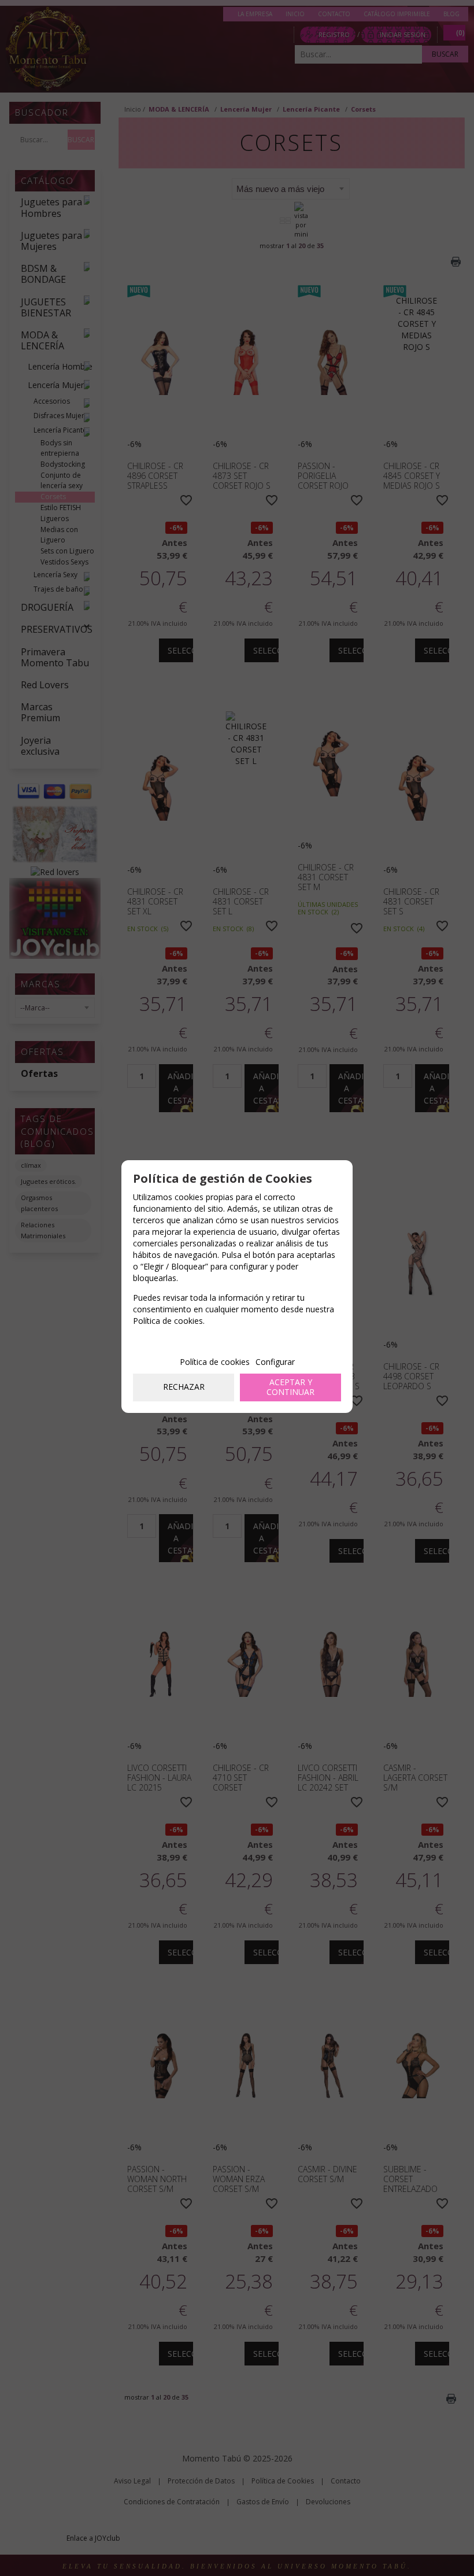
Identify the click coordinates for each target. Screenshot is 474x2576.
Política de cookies (215, 1362)
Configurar (275, 1362)
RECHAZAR (184, 1387)
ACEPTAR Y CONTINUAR (290, 1387)
